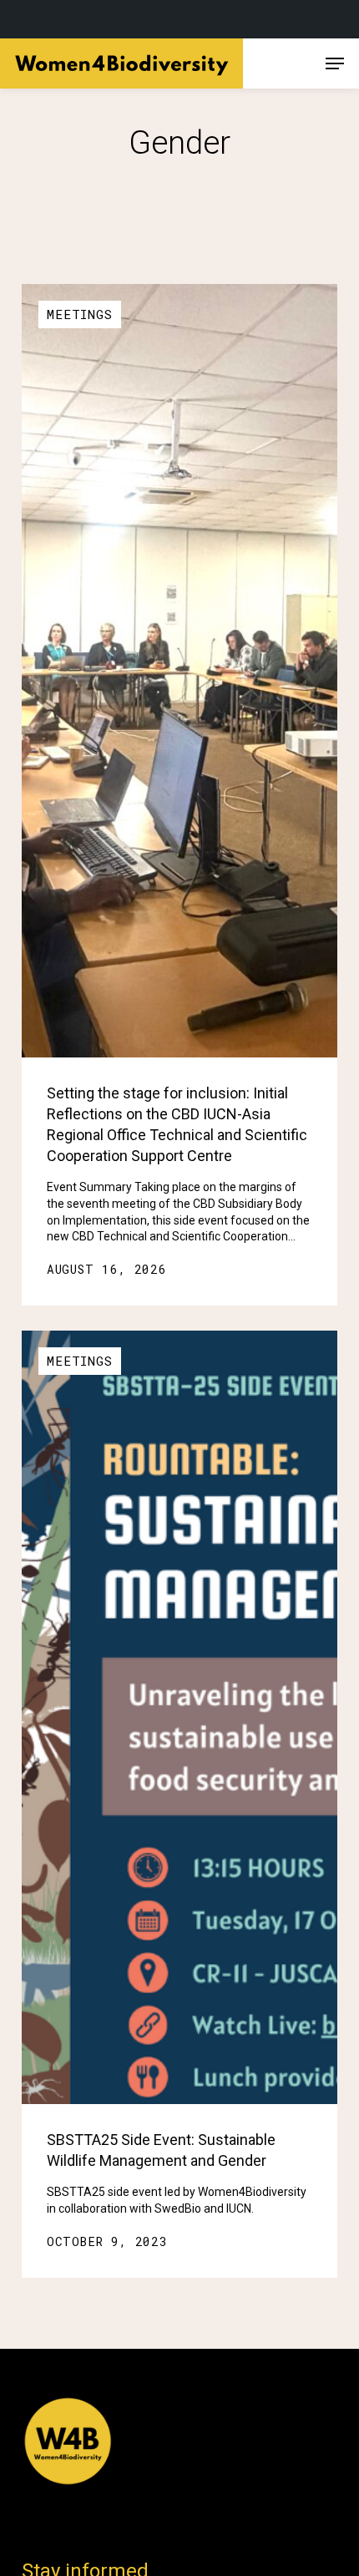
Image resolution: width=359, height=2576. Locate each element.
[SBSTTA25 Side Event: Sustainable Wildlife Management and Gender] (179, 1717)
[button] (335, 63)
